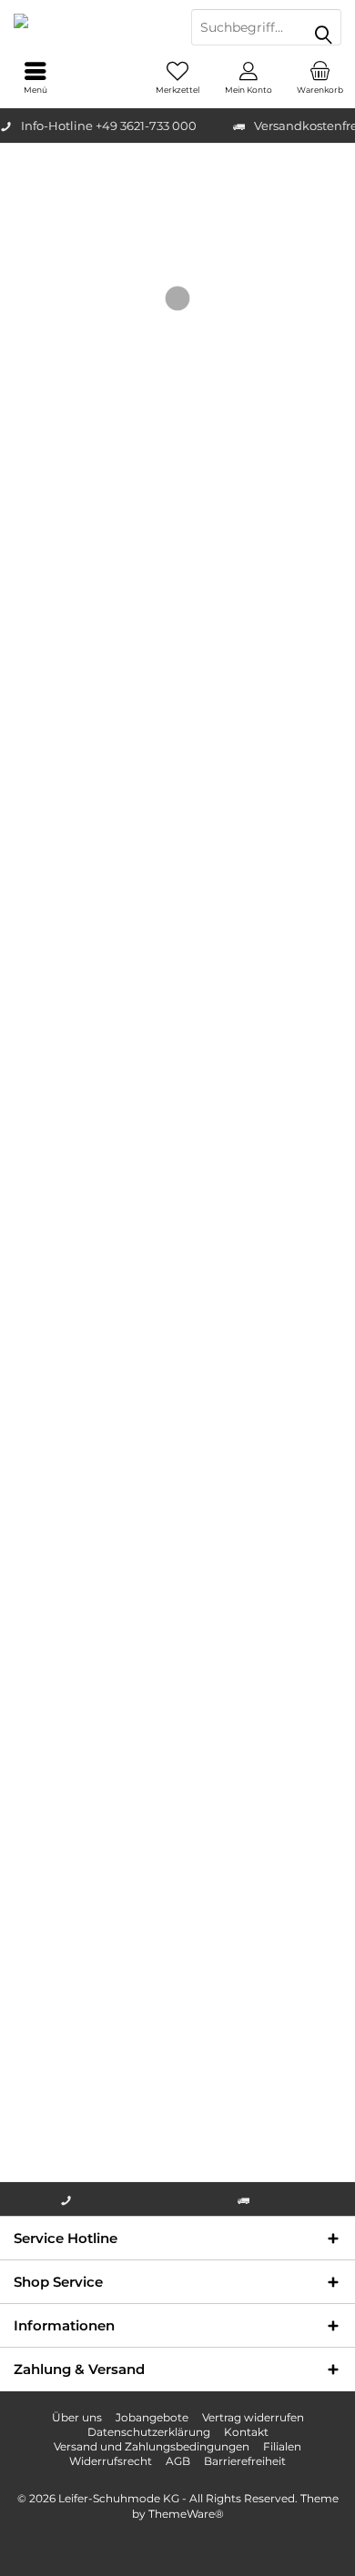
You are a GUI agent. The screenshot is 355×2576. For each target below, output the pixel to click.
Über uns (77, 2417)
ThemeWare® (186, 2514)
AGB (178, 2461)
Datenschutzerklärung (149, 2432)
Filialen (282, 2446)
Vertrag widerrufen (253, 2417)
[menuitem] (319, 77)
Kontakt (246, 2432)
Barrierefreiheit (245, 2461)
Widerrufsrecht (111, 2461)
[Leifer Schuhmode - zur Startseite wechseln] (89, 27)
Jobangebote (152, 2417)
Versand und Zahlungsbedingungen (152, 2446)
